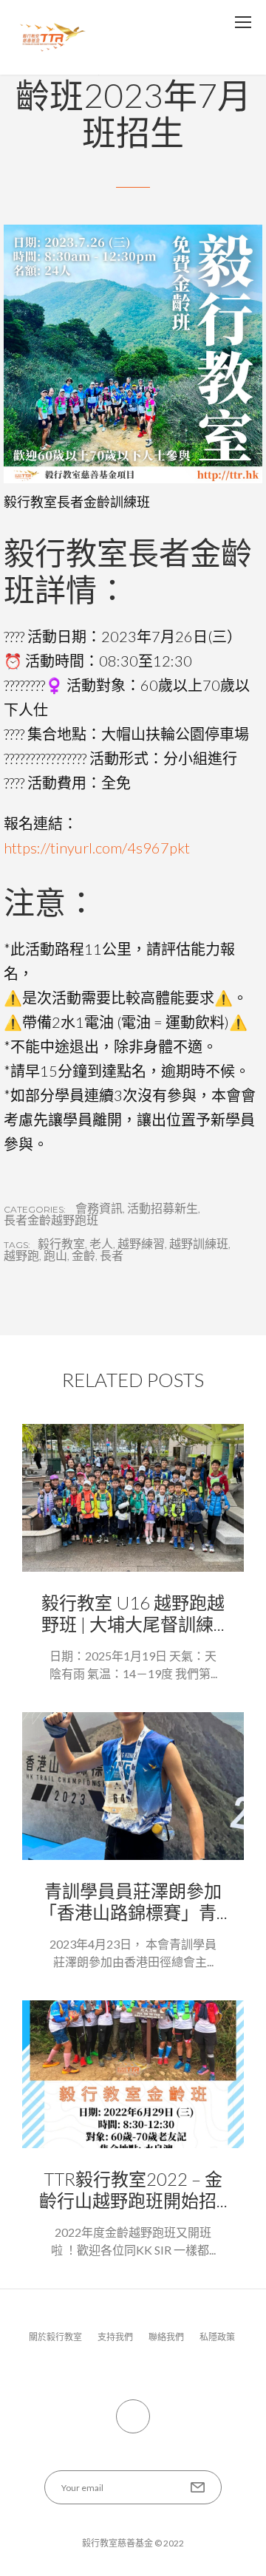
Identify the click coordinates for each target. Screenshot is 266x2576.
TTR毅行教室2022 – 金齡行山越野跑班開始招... (133, 2190)
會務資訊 (99, 1208)
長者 (112, 1255)
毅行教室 (61, 1244)
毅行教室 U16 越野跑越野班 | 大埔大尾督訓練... (133, 1613)
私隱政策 (217, 2337)
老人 (101, 1244)
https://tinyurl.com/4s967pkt (97, 848)
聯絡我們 (166, 2337)
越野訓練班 (199, 1244)
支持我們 (115, 2337)
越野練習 (141, 1244)
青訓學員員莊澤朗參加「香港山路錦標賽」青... (133, 1901)
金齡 (83, 1255)
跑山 (55, 1255)
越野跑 (21, 1255)
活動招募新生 (163, 1208)
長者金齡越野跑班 (51, 1220)
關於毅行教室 (55, 2337)
